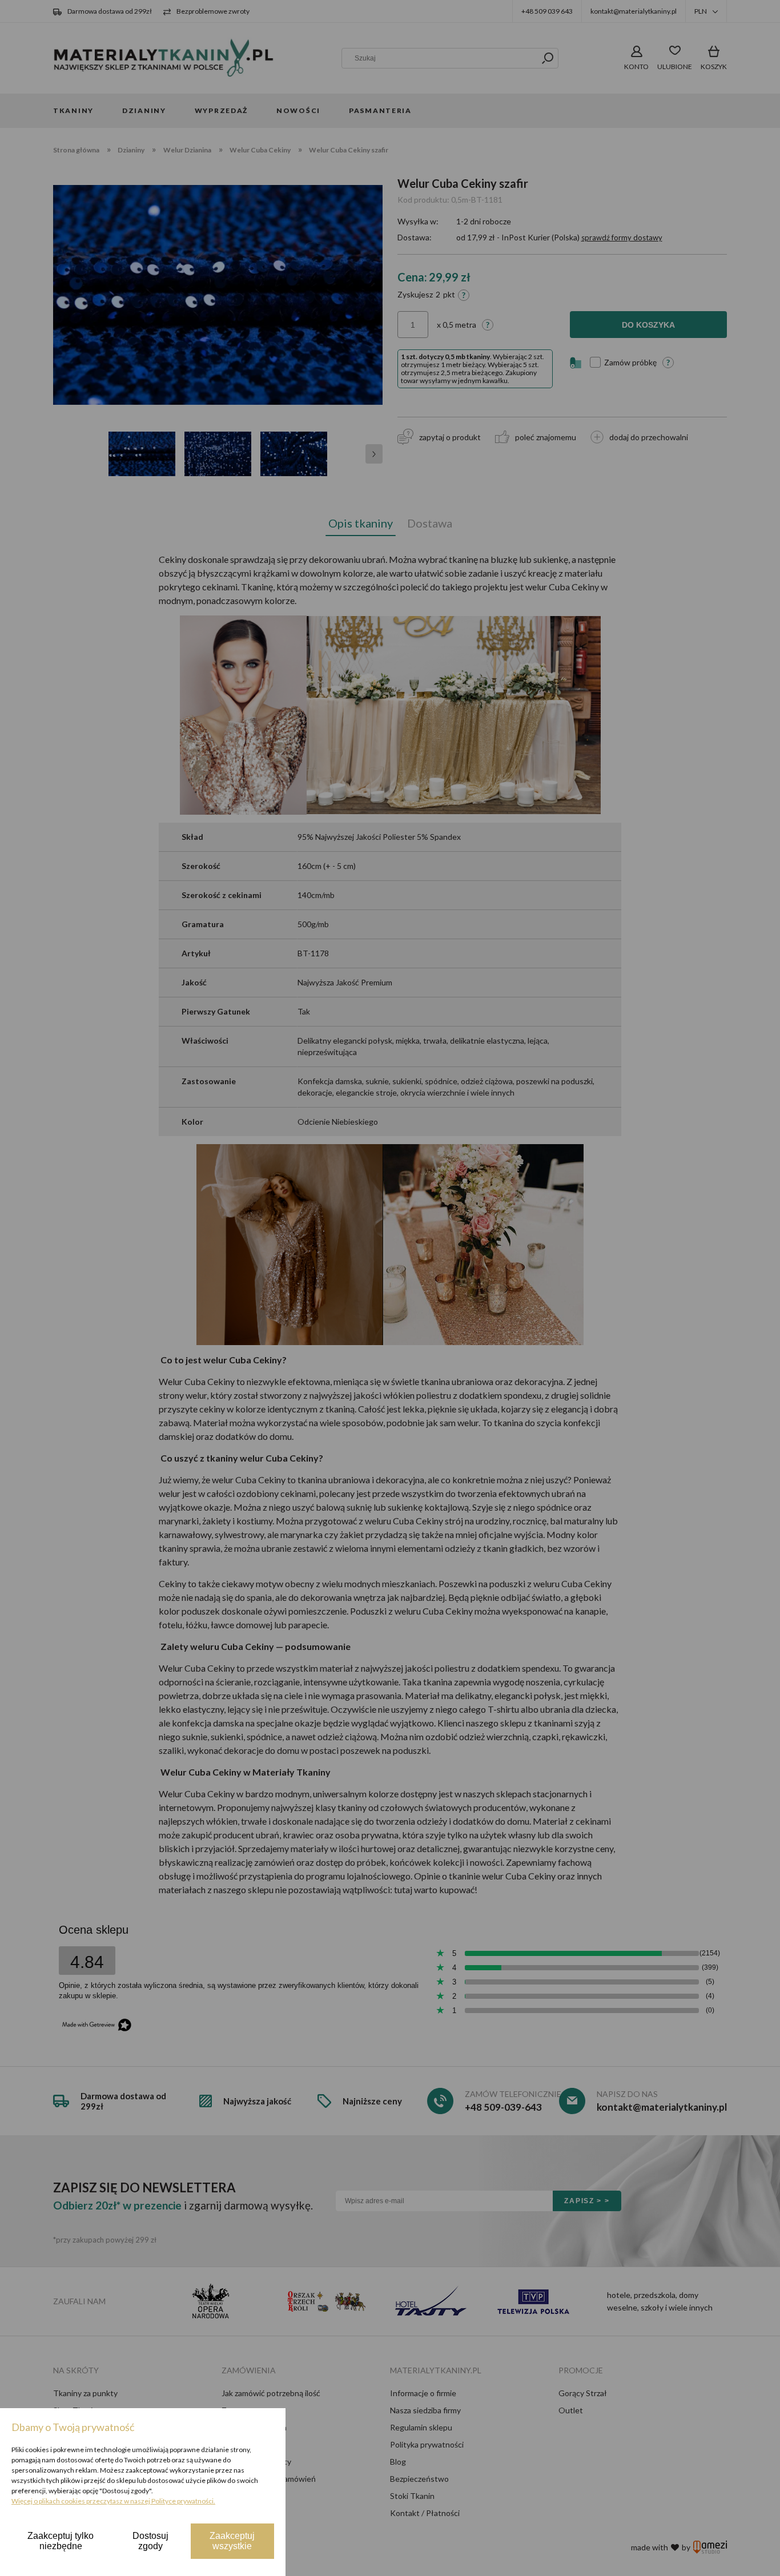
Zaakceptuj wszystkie (232, 2541)
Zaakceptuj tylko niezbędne (61, 2541)
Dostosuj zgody (150, 2541)
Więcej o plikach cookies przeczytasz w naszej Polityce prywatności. (113, 2501)
